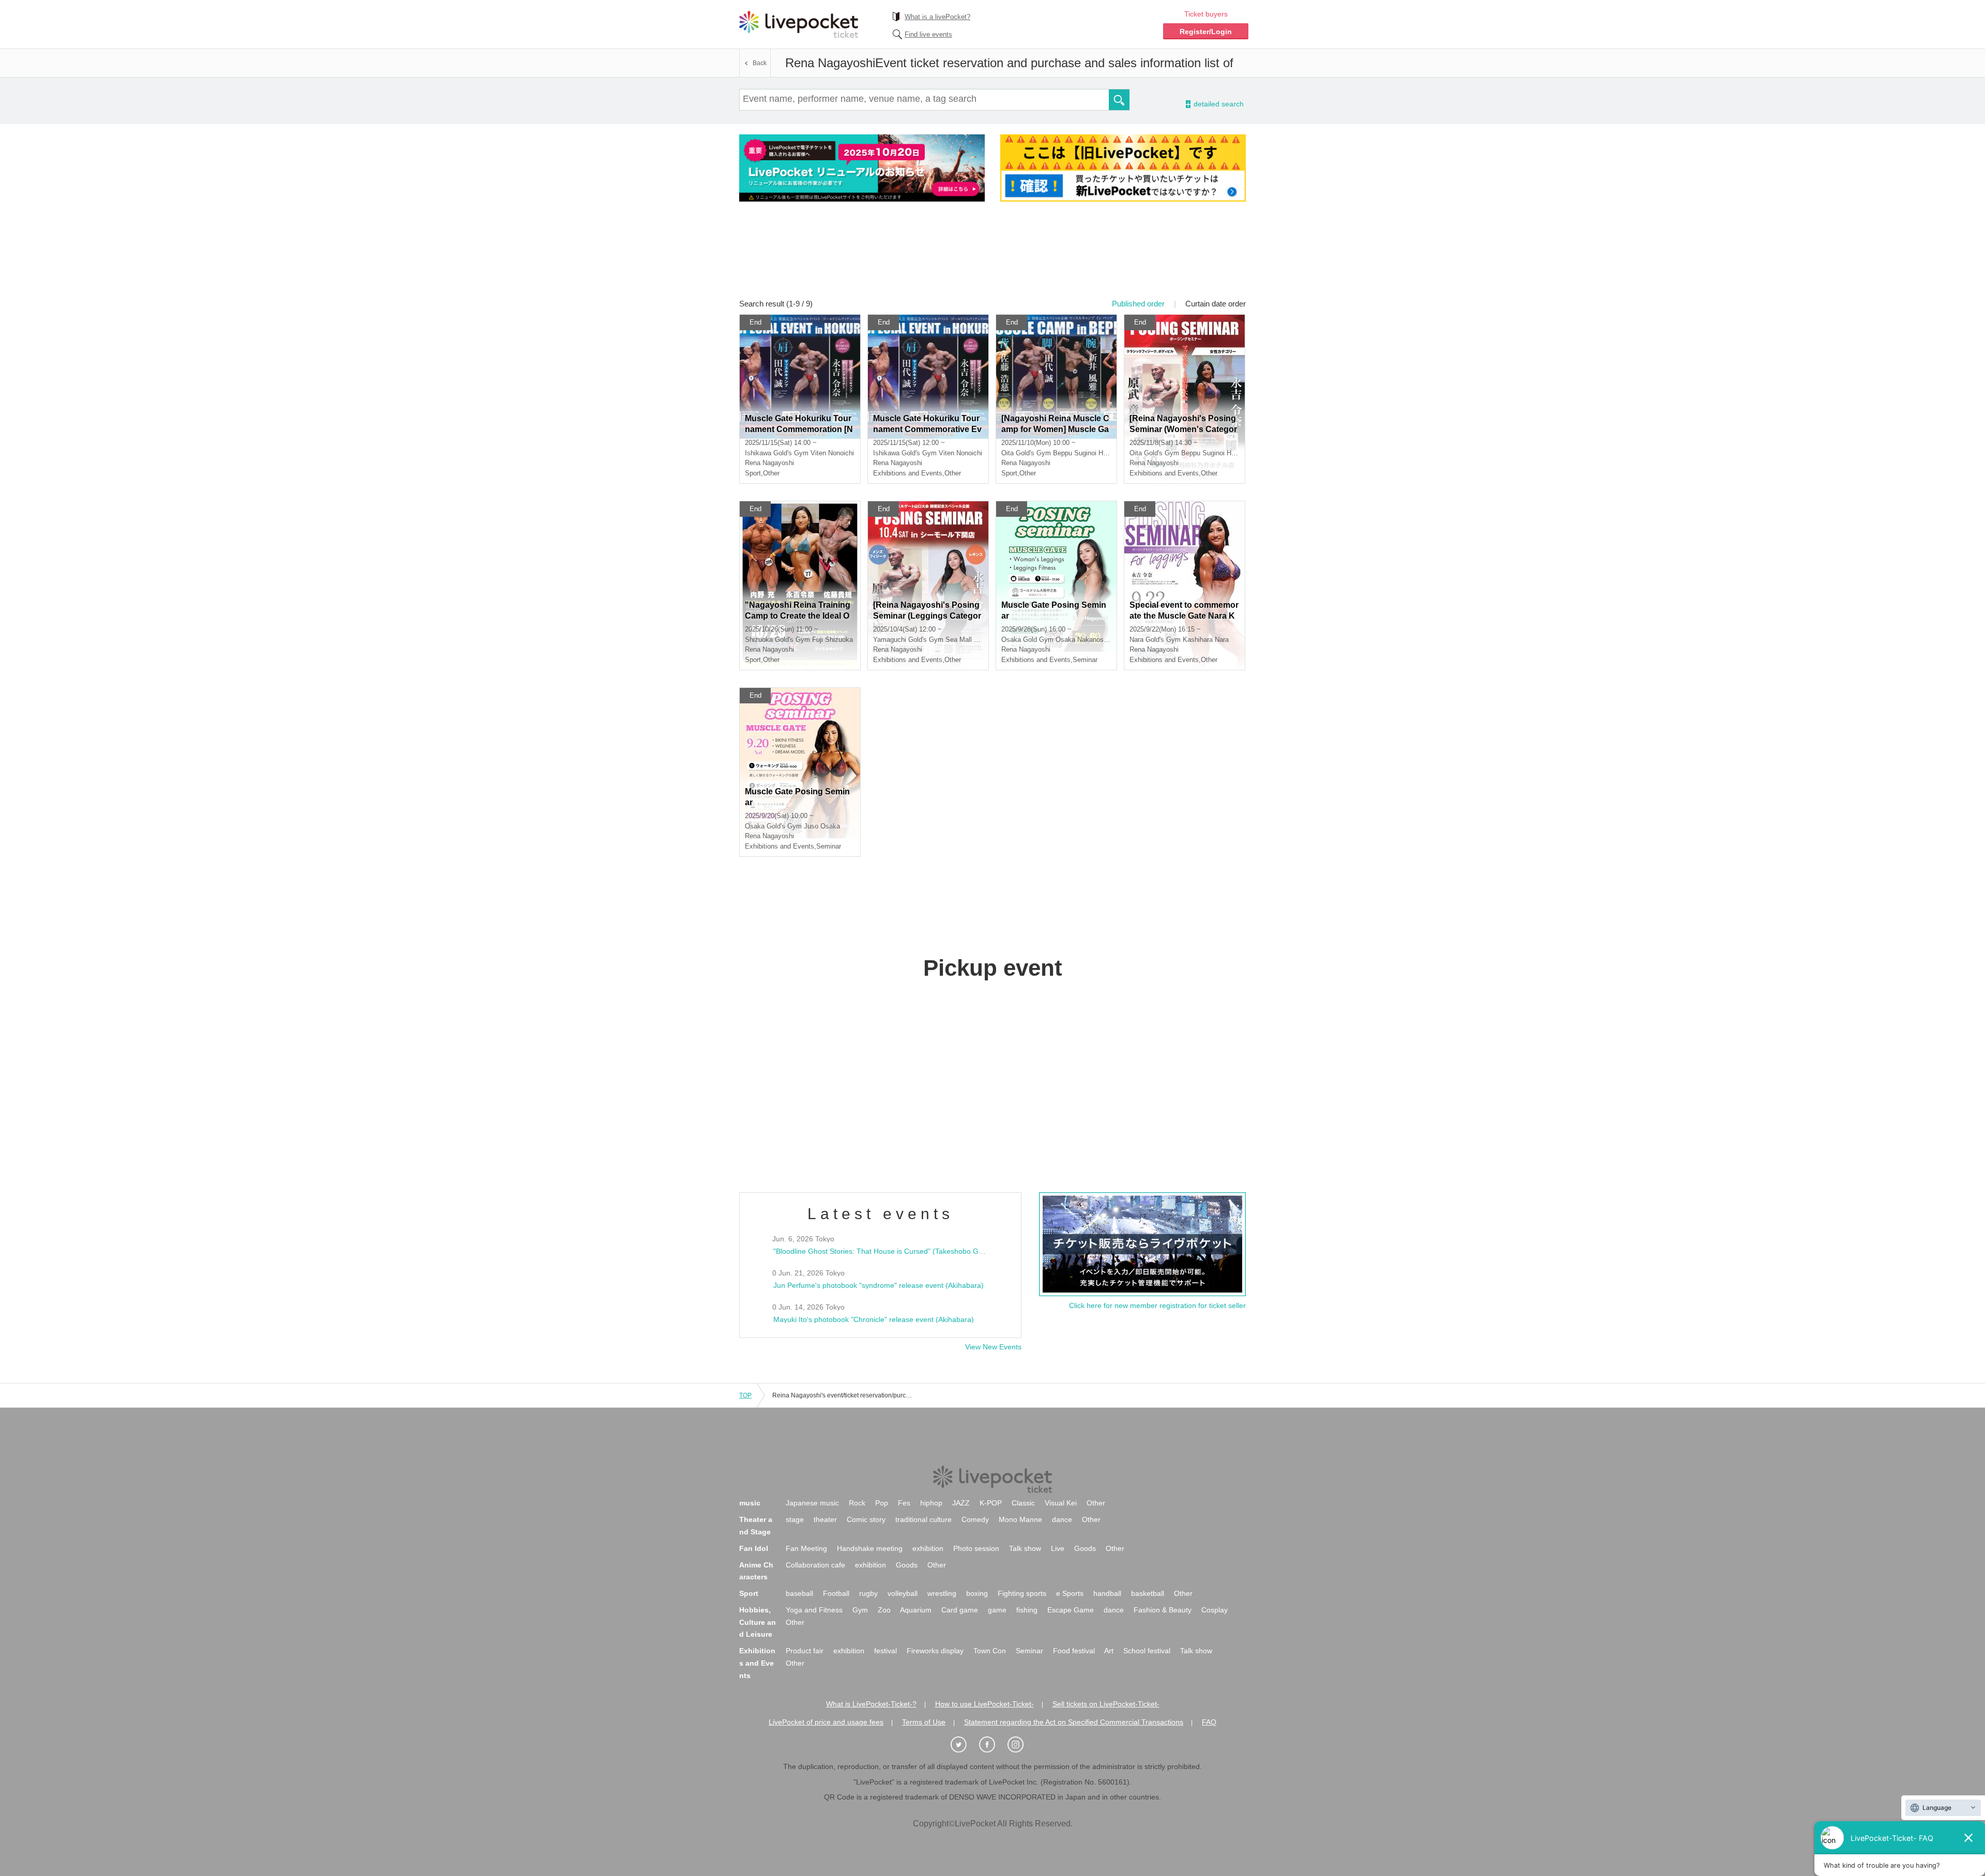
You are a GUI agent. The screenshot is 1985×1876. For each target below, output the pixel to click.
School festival (1147, 1651)
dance (1062, 1519)
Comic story (866, 1519)
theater (825, 1519)
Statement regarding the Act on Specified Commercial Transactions (1074, 1722)
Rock (857, 1503)
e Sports (1070, 1593)
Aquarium (916, 1610)
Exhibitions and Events (757, 1663)
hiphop (931, 1503)
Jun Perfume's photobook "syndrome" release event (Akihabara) (879, 1285)
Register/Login (1206, 32)
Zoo (884, 1610)
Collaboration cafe (815, 1565)
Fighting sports (1022, 1593)
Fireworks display (935, 1651)
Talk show (1025, 1548)
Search (1119, 100)
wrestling (942, 1593)
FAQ (1209, 1722)
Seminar (1029, 1651)
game (997, 1610)
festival (885, 1651)
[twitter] (964, 1745)
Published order (1138, 304)
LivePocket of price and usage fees (826, 1722)
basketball (1148, 1593)
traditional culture (923, 1519)
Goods (1085, 1548)
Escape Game (1071, 1610)
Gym (860, 1610)
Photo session (976, 1548)
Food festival (1074, 1651)
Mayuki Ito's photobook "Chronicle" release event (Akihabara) (874, 1319)
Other (1096, 1503)
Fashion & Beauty (1163, 1610)
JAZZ (961, 1503)
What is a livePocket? (937, 17)
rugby (868, 1593)
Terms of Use (924, 1722)
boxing (977, 1593)
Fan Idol (754, 1548)
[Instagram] (1021, 1745)
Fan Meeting (806, 1548)
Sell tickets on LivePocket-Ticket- (1106, 1704)
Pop (882, 1503)
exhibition (928, 1548)
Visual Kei (1061, 1503)
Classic (1023, 1503)
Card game (960, 1610)
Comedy (975, 1519)
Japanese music (812, 1503)
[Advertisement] (993, 257)
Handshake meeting (870, 1548)
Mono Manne (1020, 1519)
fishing (1027, 1610)
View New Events (993, 1347)
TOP (745, 1395)
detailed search (1218, 104)
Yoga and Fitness (814, 1610)
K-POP (991, 1503)
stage (795, 1519)
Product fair (805, 1651)
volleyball (903, 1593)
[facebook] (993, 1745)
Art (1109, 1651)
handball (1107, 1593)
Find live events (928, 34)
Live (1058, 1548)
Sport (749, 1593)
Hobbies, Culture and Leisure (758, 1622)
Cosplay (1215, 1610)
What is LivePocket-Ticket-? (871, 1704)
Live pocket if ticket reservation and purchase (799, 24)
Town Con (990, 1651)
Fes (904, 1503)
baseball (799, 1593)
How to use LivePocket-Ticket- (984, 1704)
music (750, 1503)
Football (836, 1593)
